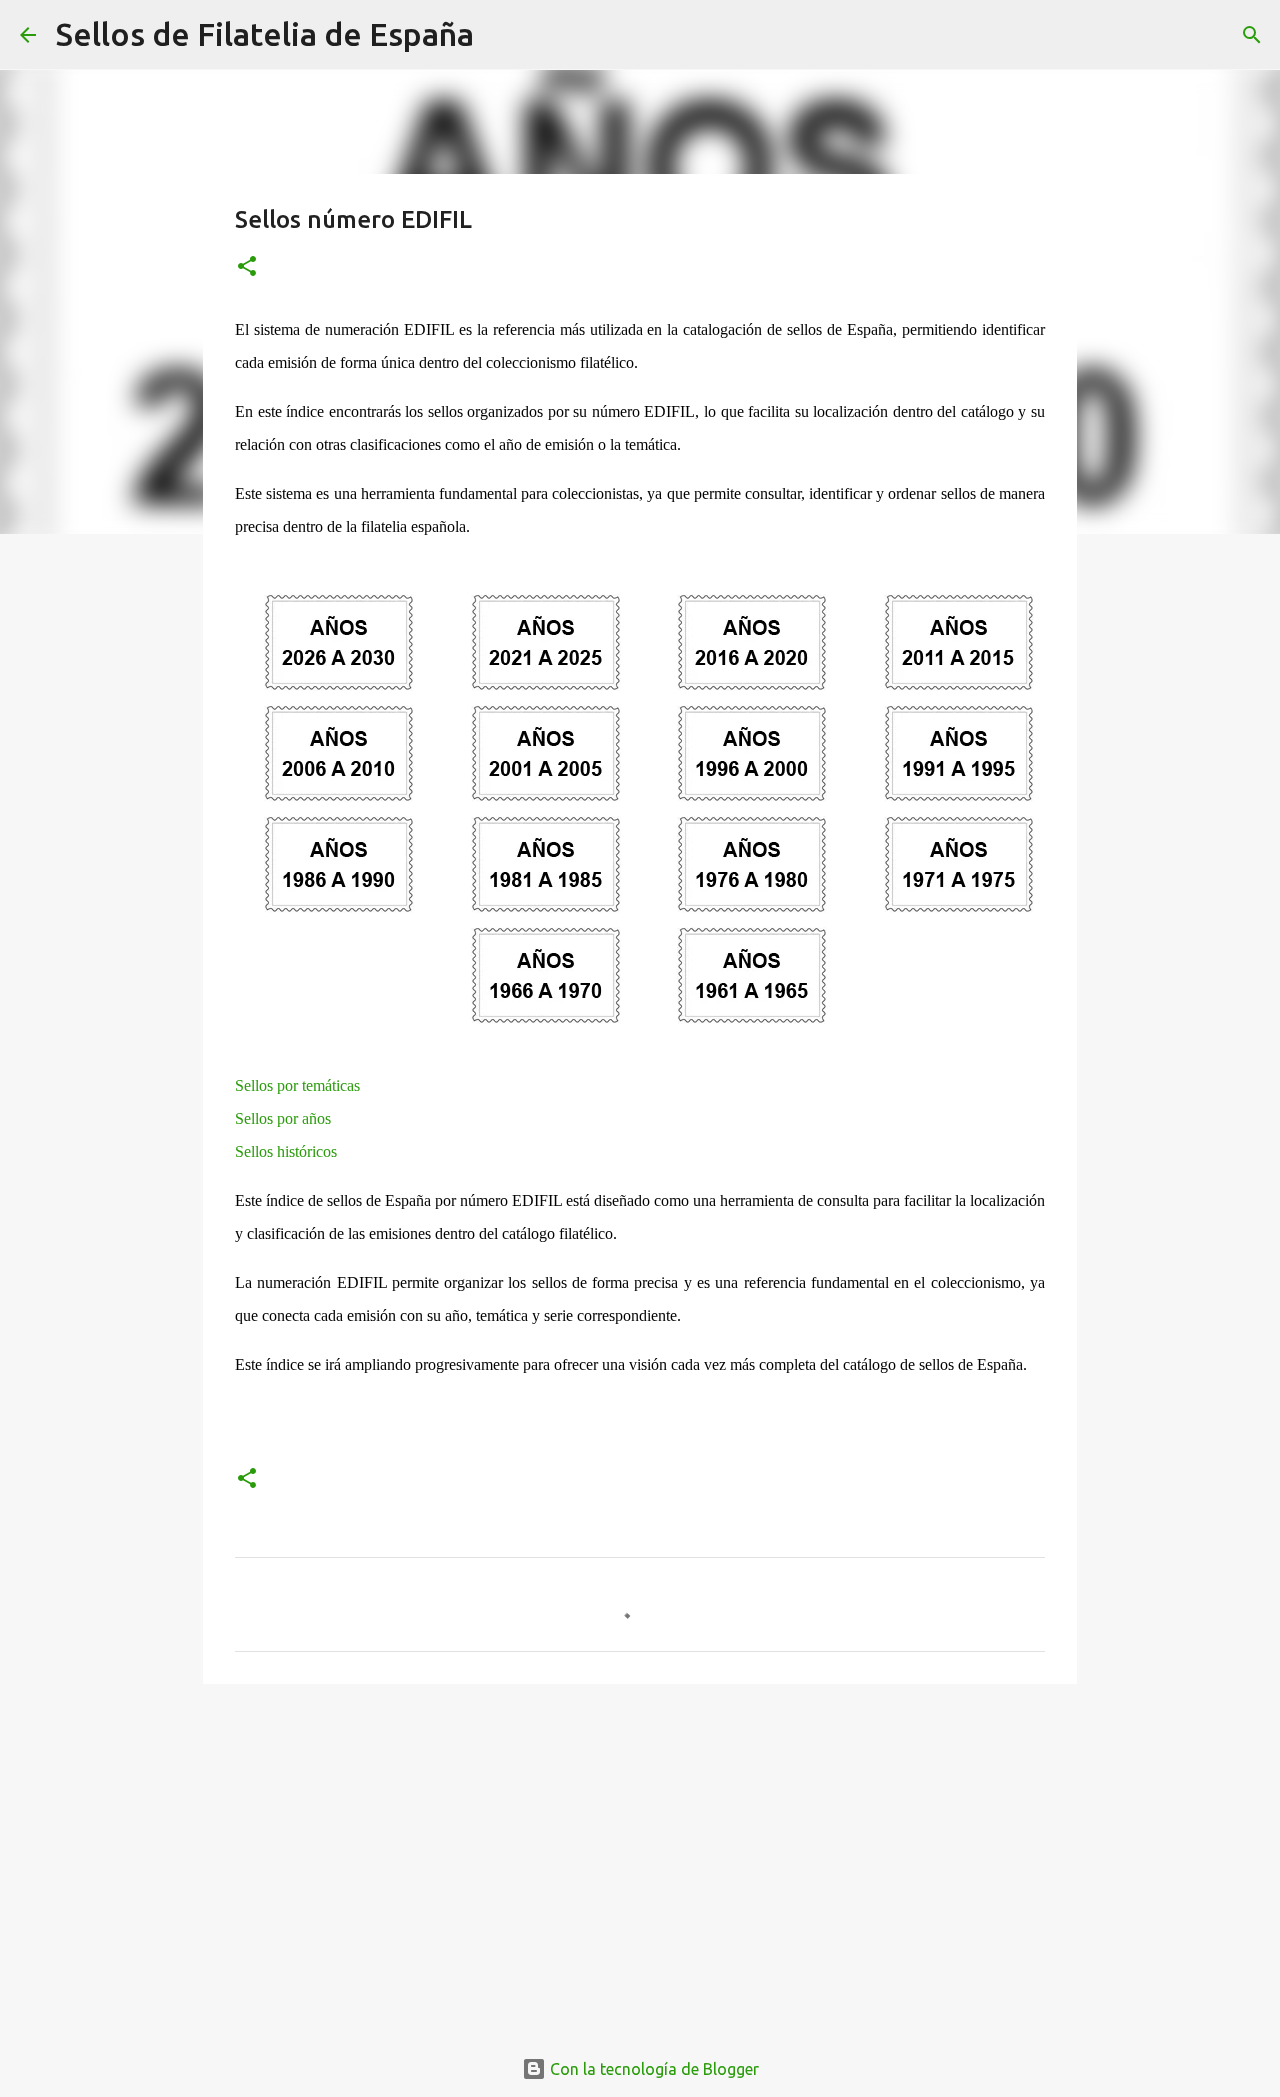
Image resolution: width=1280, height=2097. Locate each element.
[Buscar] (502, 35)
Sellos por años (283, 1118)
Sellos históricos (286, 1151)
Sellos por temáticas (297, 1085)
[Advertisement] (640, 1854)
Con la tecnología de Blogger (652, 2069)
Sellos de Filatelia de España (265, 34)
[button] (247, 267)
